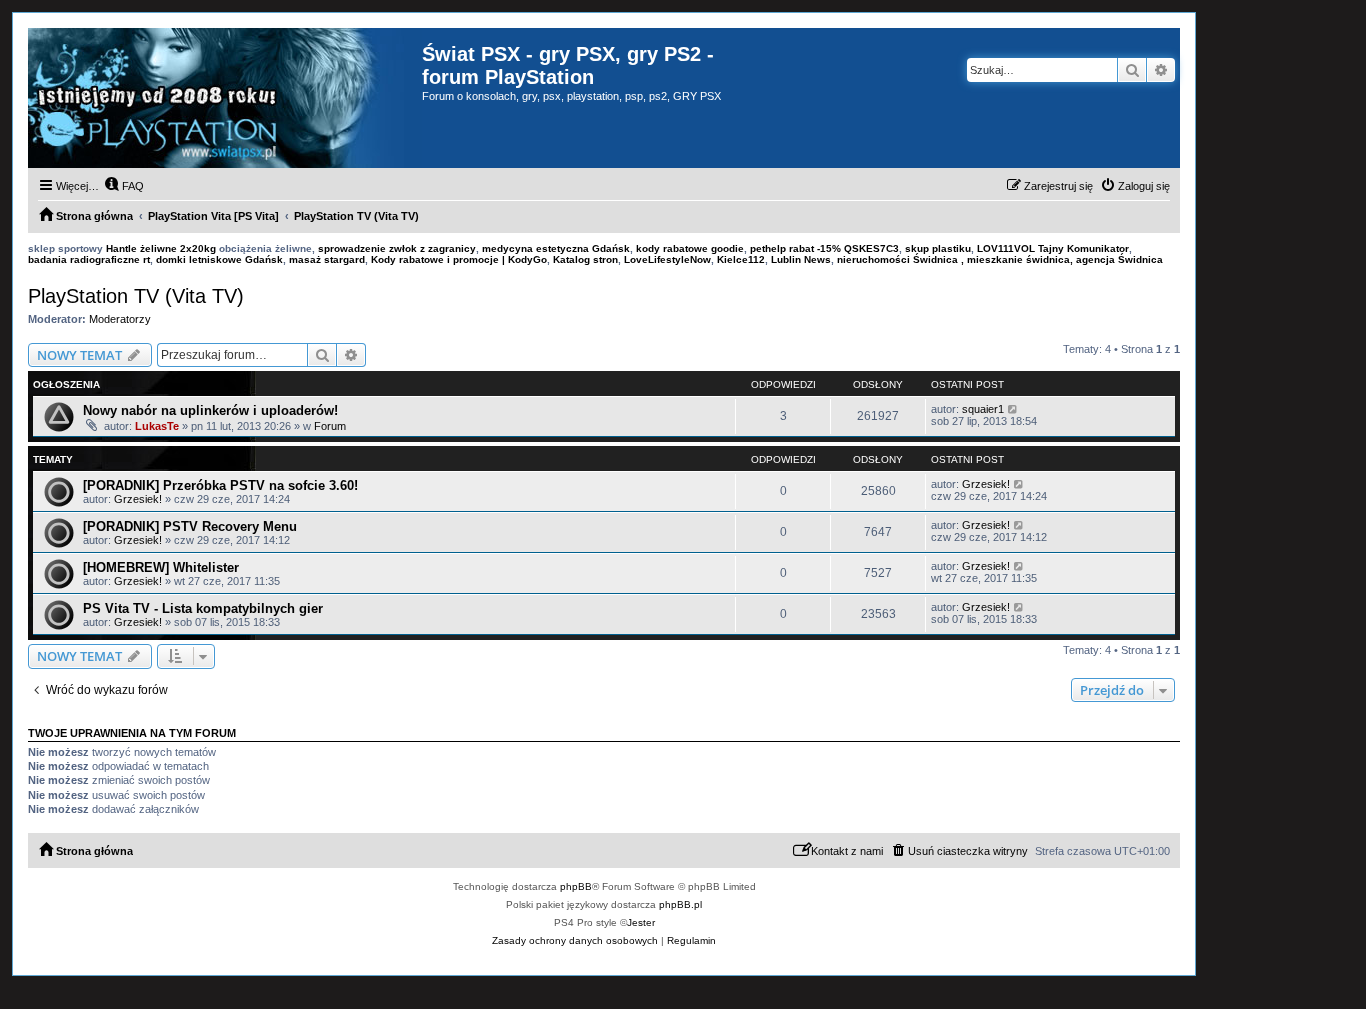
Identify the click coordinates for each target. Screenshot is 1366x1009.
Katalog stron (585, 259)
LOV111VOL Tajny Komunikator (1053, 248)
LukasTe (157, 426)
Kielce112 (741, 259)
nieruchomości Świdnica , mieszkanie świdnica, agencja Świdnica (1000, 259)
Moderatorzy (120, 319)
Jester (641, 922)
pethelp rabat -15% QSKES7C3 (824, 248)
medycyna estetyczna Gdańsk (556, 248)
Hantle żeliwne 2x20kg (161, 248)
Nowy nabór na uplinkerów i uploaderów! (210, 410)
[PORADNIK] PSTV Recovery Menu (190, 526)
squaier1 (983, 409)
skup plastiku (938, 248)
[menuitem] (124, 186)
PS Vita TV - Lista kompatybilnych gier (203, 608)
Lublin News (801, 259)
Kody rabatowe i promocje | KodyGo (459, 259)
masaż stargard (327, 259)
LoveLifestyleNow (667, 259)
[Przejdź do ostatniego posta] (1013, 409)
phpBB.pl (680, 904)
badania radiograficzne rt (89, 259)
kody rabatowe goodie (690, 248)
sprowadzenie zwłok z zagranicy (397, 248)
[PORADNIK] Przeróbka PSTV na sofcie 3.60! (220, 485)
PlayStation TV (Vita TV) (136, 296)
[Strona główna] (225, 98)
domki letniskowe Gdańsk (219, 259)
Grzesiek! (138, 499)
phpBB (576, 886)
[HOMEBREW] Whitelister (161, 567)
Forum (330, 426)
